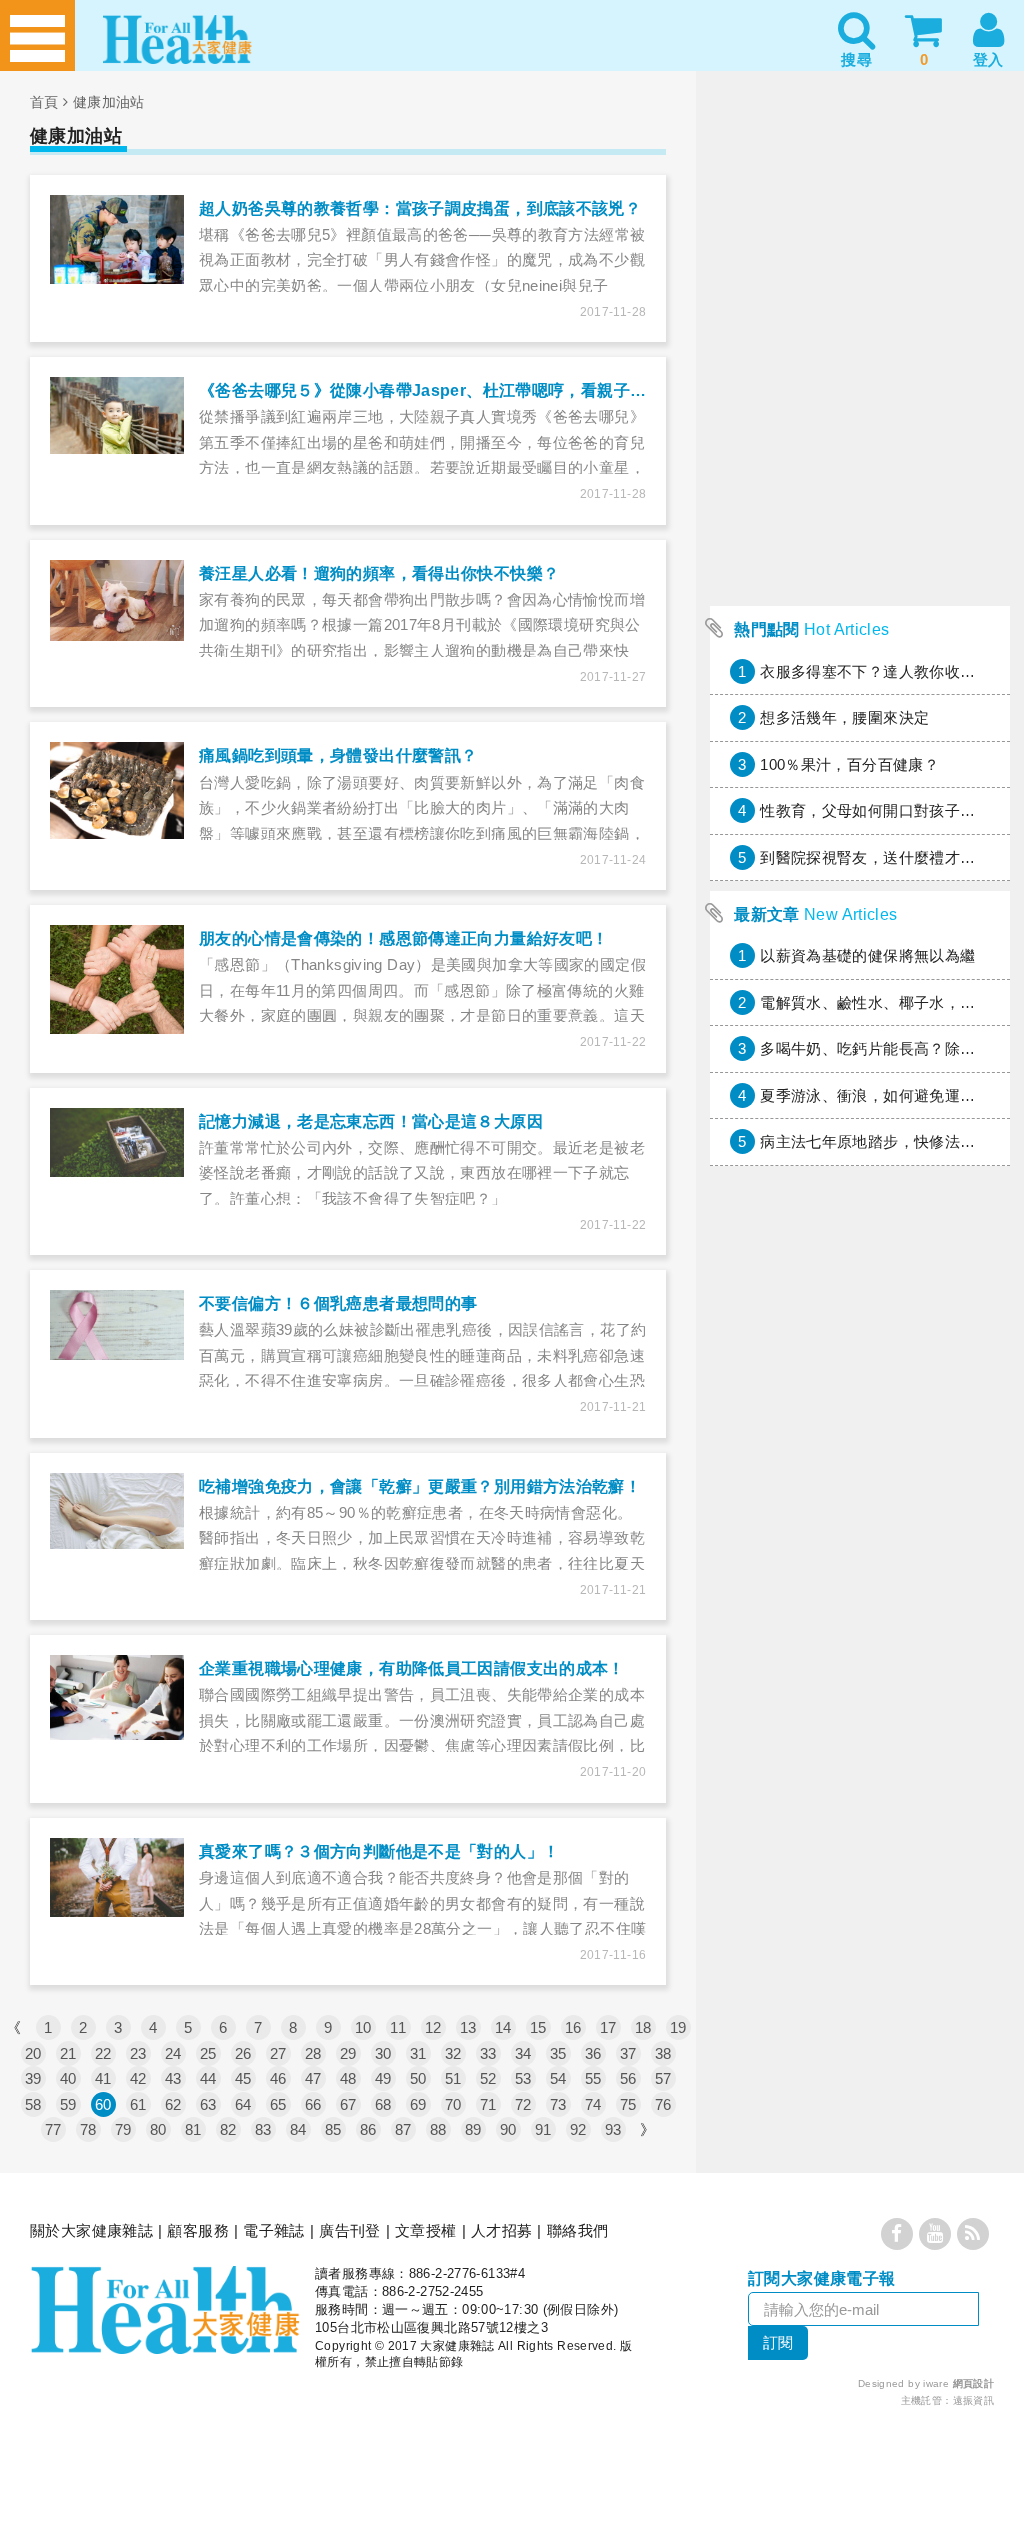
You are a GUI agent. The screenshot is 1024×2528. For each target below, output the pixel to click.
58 (33, 2104)
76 (663, 2104)
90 (508, 2129)
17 (608, 2027)
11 (398, 2027)
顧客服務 (198, 2230)
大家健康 (165, 2310)
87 (403, 2129)
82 (228, 2129)
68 (383, 2104)
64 (243, 2104)
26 (243, 2053)
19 (678, 2027)
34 (523, 2053)
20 (33, 2053)
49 (383, 2078)
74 (593, 2104)
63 (208, 2104)
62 (173, 2104)
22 (103, 2053)
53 (523, 2078)
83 (263, 2129)
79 (123, 2129)
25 (208, 2053)
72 (523, 2104)
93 (613, 2129)
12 (433, 2027)
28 (313, 2053)
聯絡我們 (578, 2230)
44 (208, 2078)
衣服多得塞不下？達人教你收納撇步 (883, 671)
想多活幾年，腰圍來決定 (844, 717)
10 (363, 2027)
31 (418, 2053)
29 (348, 2053)
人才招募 (502, 2230)
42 (138, 2078)
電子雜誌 (274, 2230)
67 (348, 2104)
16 (573, 2027)
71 (488, 2104)
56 (628, 2078)
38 (663, 2053)
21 (68, 2053)
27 (278, 2053)
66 (313, 2104)
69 (418, 2104)
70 (453, 2104)
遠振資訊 (974, 2400)
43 (173, 2078)
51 (453, 2078)
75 (628, 2104)
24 (173, 2053)
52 (488, 2078)
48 (348, 2078)
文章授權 (426, 2230)
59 (68, 2104)
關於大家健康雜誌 (91, 2230)
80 (158, 2129)
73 (558, 2104)
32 (453, 2053)
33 (488, 2053)
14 (503, 2027)
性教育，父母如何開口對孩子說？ (875, 810)
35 (558, 2053)
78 (88, 2129)
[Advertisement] (860, 471)
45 (243, 2078)
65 (278, 2104)
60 (103, 2104)
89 (473, 2129)
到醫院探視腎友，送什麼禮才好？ (875, 857)
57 (663, 2078)
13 (468, 2027)
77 (53, 2129)
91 (543, 2129)
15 (538, 2027)
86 (368, 2129)
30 (383, 2053)
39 (33, 2078)
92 (578, 2129)
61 (138, 2104)
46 (278, 2078)
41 (103, 2078)
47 (313, 2078)
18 (643, 2027)
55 (593, 2078)
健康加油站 (109, 102)
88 (438, 2129)
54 (558, 2078)
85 (333, 2129)
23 (138, 2053)
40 (68, 2078)
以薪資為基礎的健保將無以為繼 (867, 955)
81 (193, 2129)
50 (418, 2078)
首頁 (44, 102)
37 (628, 2053)
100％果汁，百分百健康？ (849, 764)
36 (593, 2053)
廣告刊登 (350, 2230)
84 (298, 2129)
